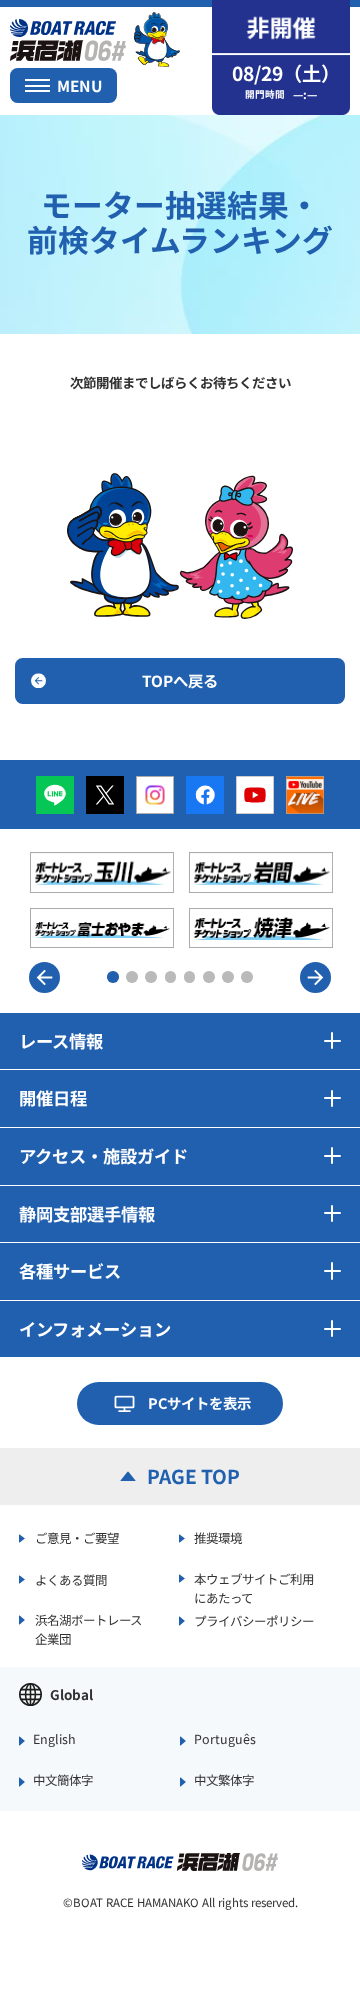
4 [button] (171, 977)
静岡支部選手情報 (87, 1213)
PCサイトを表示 (199, 1402)
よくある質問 (71, 1580)
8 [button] (247, 977)
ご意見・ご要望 (77, 1538)
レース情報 (61, 1040)
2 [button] (132, 977)
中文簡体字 (63, 1781)
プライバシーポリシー (254, 1621)
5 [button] (190, 977)
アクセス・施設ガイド (103, 1155)
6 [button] (209, 977)
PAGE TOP (193, 1476)
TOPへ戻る (180, 680)
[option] (182, 900)
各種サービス (70, 1270)
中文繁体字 (224, 1781)
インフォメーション (95, 1328)
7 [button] (228, 977)
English (54, 1740)
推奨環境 (218, 1538)
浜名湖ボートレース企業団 (88, 1629)
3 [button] (151, 977)
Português (225, 1740)
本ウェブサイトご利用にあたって (254, 1588)
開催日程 (53, 1097)
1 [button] (113, 977)
